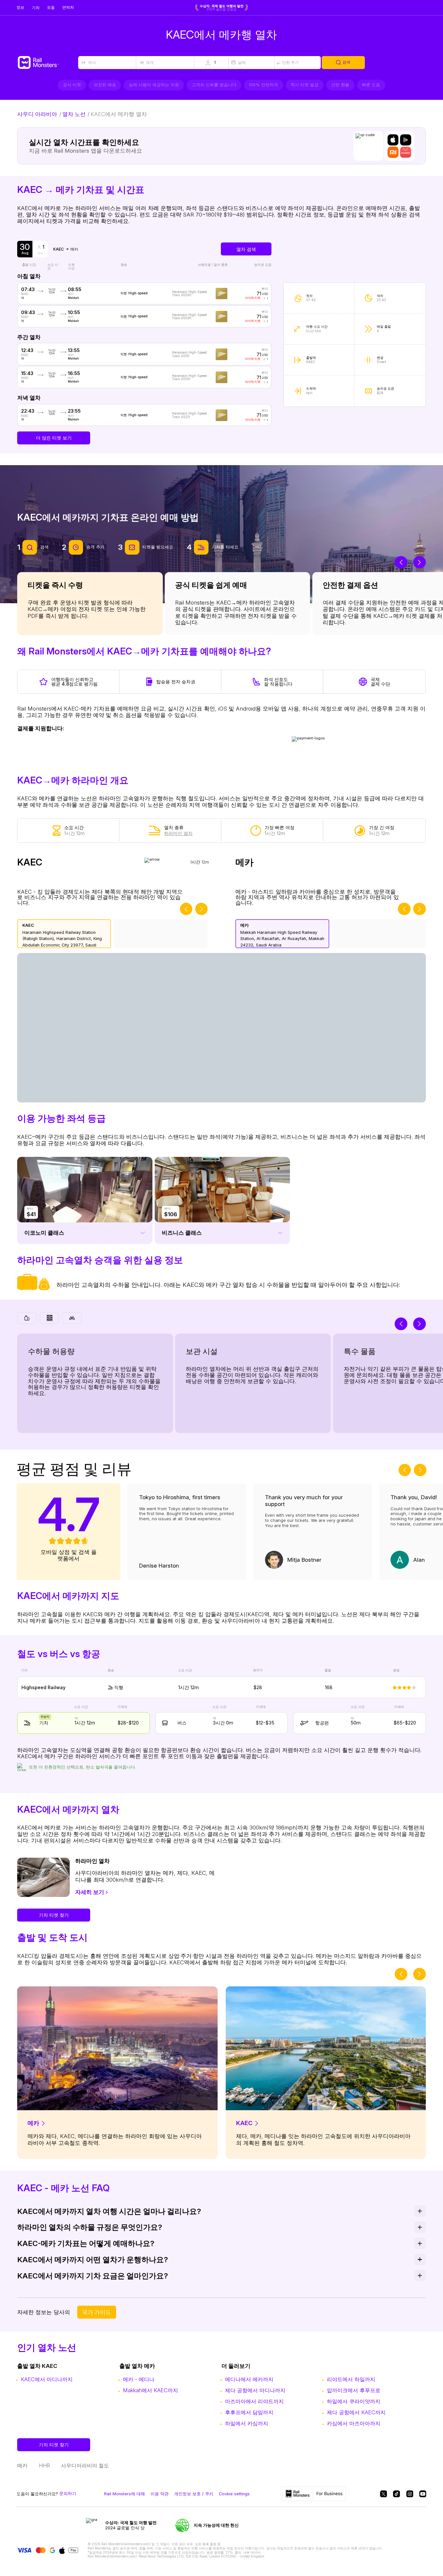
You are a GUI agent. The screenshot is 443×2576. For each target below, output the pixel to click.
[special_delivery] (72, 1318)
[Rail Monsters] (47, 63)
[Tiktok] (396, 2494)
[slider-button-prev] (401, 562)
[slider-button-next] (419, 562)
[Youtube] (423, 2494)
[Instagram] (410, 2494)
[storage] (49, 1318)
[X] (383, 2494)
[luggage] (27, 1318)
